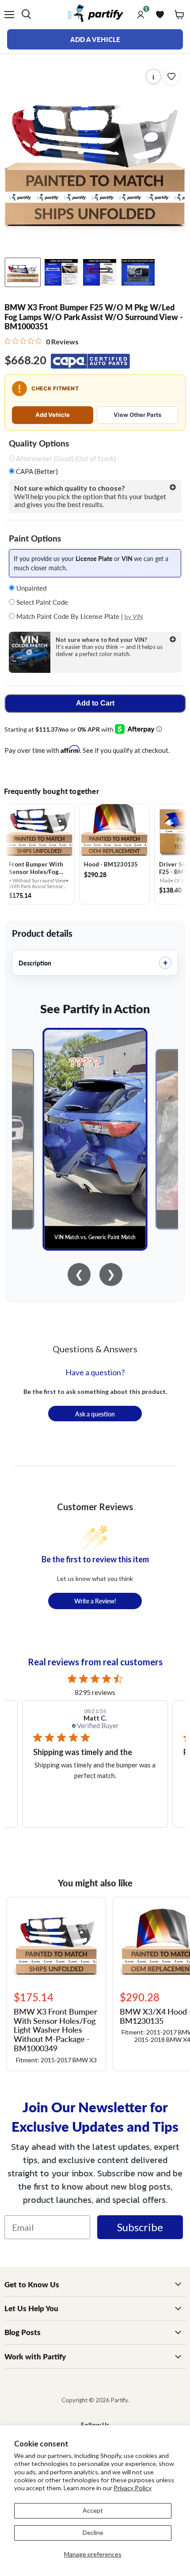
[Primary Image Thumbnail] (23, 272)
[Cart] (179, 15)
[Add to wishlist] (171, 76)
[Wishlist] (160, 15)
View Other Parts (137, 415)
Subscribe (140, 2227)
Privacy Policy (133, 2488)
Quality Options (39, 443)
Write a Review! (95, 1601)
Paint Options (35, 538)
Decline (93, 2532)
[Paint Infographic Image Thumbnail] (100, 272)
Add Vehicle (53, 415)
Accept (93, 2510)
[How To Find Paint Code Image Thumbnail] (138, 272)
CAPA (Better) (36, 471)
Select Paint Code (41, 602)
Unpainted (30, 588)
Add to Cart (95, 703)
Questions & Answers (95, 1349)
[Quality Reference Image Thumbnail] (61, 272)
